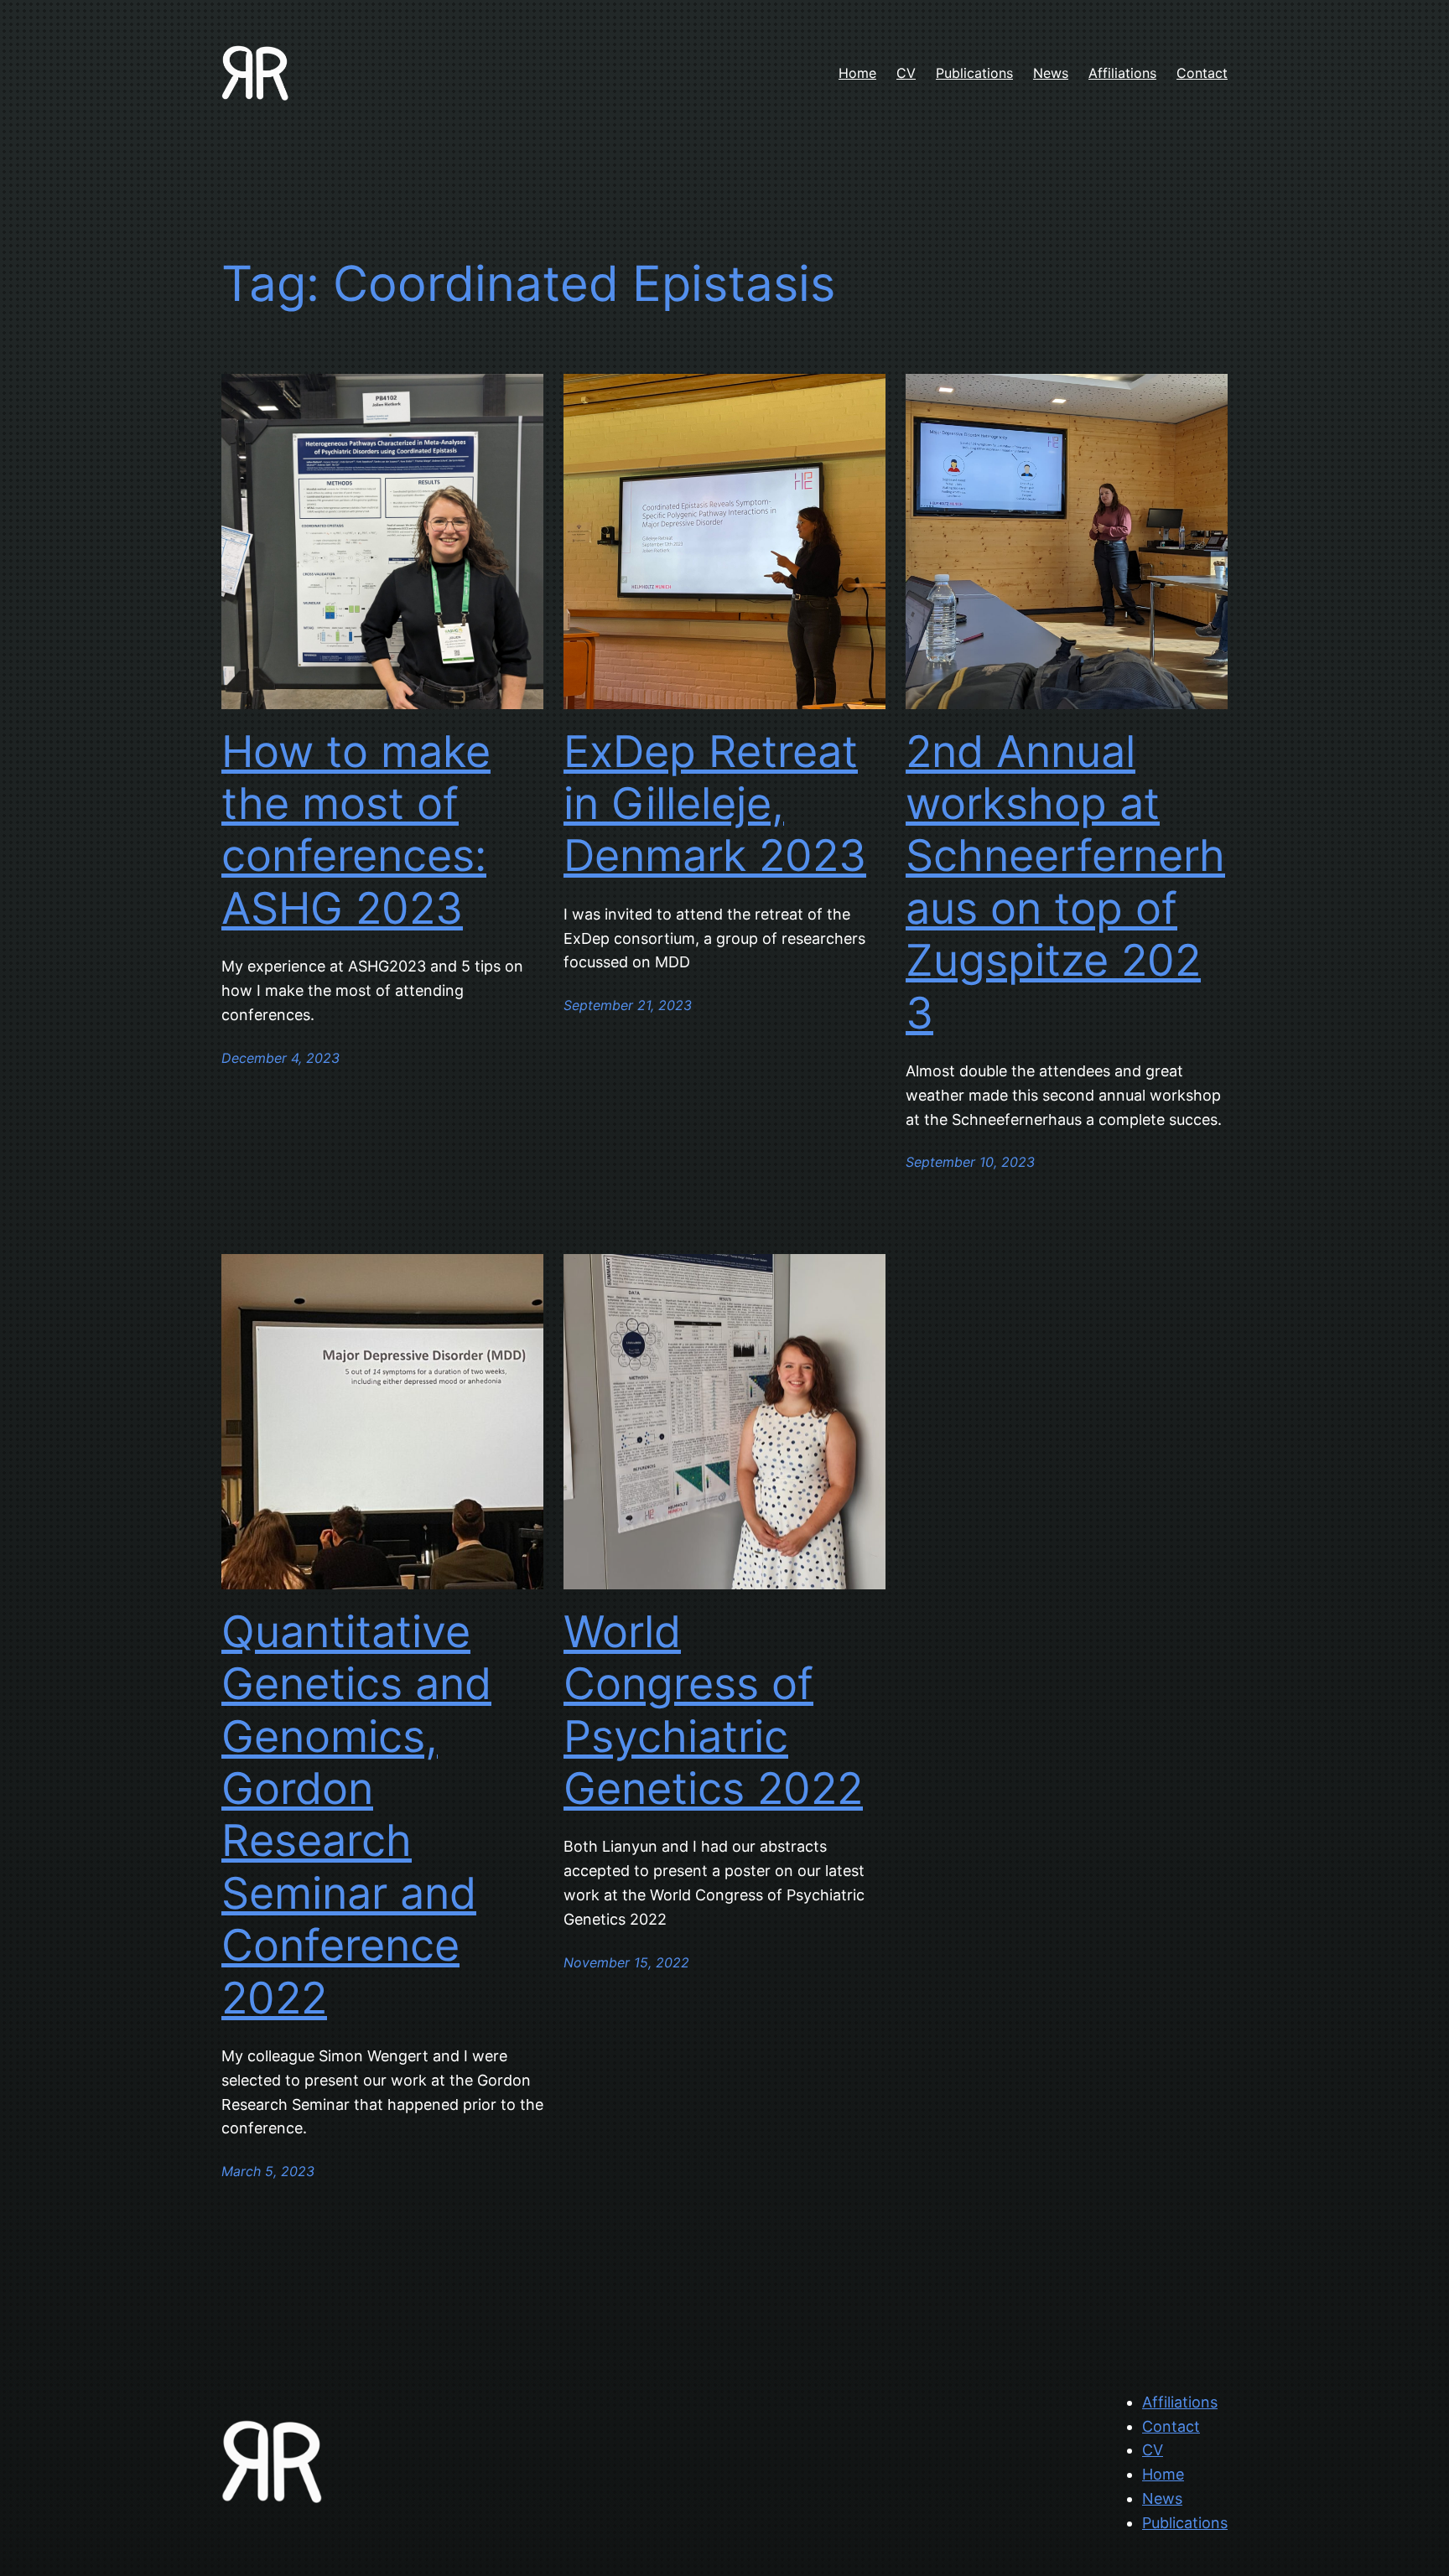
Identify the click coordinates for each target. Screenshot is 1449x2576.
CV (1153, 2450)
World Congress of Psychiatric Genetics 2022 (713, 1710)
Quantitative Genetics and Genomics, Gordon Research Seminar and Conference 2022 (356, 1815)
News (1162, 2498)
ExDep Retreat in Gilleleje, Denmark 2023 (715, 804)
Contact (1171, 2426)
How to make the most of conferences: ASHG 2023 (356, 830)
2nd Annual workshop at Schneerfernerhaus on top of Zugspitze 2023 (1065, 883)
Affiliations (1180, 2402)
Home (1163, 2474)
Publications (1185, 2523)
